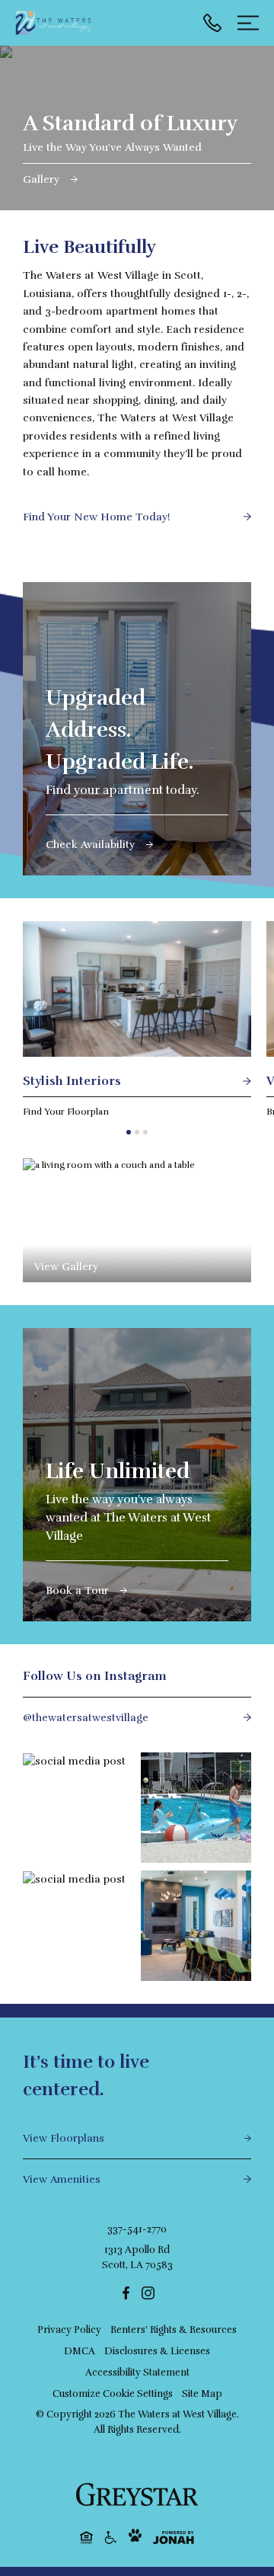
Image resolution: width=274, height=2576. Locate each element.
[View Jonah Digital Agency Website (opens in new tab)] (174, 2538)
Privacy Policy (69, 2330)
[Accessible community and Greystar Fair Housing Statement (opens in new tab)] (111, 2536)
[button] (129, 1132)
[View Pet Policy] (135, 2536)
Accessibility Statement (137, 2373)
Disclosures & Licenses (157, 2351)
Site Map (202, 2394)
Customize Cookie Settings (113, 2394)
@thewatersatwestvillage (86, 1718)
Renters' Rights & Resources (174, 2330)
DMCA (80, 2351)
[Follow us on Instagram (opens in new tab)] (148, 2292)
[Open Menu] (248, 23)
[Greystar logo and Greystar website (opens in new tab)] (137, 2494)
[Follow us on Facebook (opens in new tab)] (126, 2292)
